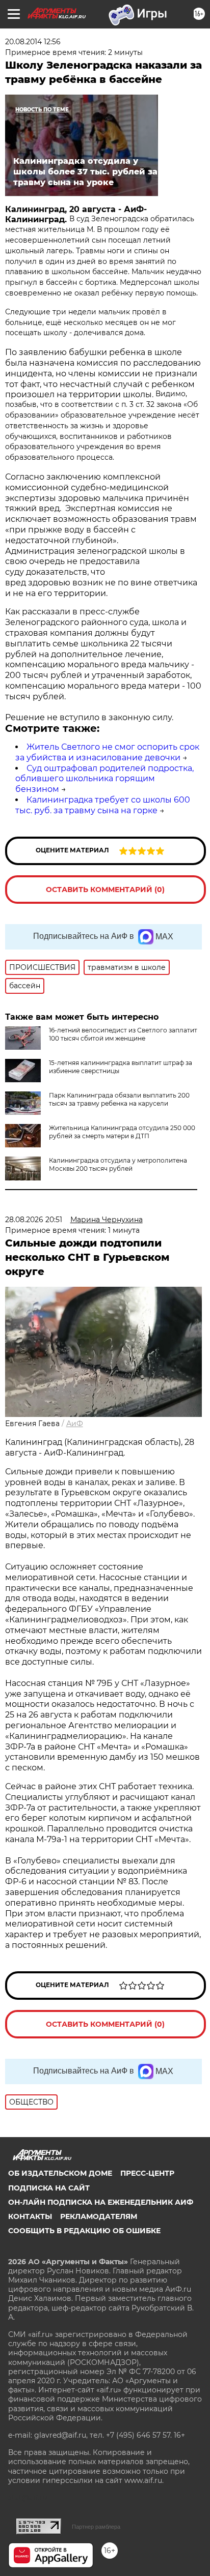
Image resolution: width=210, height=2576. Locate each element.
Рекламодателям (99, 2216)
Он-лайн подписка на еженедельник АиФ (101, 2202)
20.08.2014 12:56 (33, 42)
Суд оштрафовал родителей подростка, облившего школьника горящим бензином (104, 779)
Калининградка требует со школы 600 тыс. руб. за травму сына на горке (103, 805)
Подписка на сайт (49, 2188)
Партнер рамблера (96, 2527)
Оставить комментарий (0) (105, 890)
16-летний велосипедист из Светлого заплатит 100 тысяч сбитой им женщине (123, 1034)
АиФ (75, 1424)
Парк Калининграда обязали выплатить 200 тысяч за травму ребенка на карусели (119, 1099)
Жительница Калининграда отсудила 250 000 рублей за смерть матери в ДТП (122, 1132)
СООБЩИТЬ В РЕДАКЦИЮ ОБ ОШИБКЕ (84, 2231)
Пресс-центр (147, 2173)
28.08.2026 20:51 (34, 1220)
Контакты (30, 2216)
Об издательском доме (60, 2173)
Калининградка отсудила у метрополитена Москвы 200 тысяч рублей (118, 1164)
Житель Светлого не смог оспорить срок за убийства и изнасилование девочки (107, 752)
